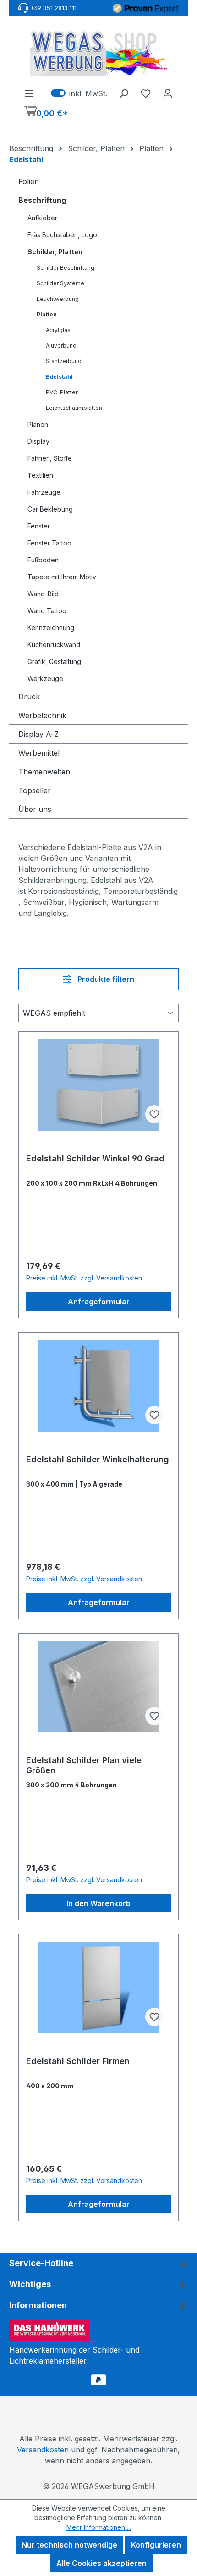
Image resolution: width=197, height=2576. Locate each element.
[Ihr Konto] (168, 93)
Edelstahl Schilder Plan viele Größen (84, 1765)
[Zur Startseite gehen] (98, 54)
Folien (29, 181)
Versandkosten (43, 2450)
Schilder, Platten (55, 252)
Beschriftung (42, 200)
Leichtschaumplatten (74, 408)
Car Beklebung (50, 509)
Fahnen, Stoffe (50, 458)
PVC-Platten (62, 392)
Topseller (35, 790)
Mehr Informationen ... (99, 2527)
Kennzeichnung (51, 628)
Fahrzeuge (44, 492)
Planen (38, 424)
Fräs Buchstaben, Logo (62, 235)
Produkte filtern (105, 979)
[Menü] (29, 93)
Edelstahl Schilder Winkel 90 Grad (95, 1158)
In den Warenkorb (98, 1903)
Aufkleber (42, 218)
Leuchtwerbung (58, 299)
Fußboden (43, 560)
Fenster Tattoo (49, 543)
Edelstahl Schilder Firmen (78, 2061)
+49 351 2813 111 (53, 8)
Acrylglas (58, 330)
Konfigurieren (156, 2545)
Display (38, 441)
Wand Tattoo (47, 611)
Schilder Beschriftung (66, 268)
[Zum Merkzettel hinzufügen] (154, 1114)
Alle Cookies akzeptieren (101, 2563)
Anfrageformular (99, 1302)
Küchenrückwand (54, 645)
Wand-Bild (43, 594)
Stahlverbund (64, 361)
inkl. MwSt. (79, 93)
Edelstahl (59, 377)
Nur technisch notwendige (69, 2545)
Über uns (35, 809)
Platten (47, 314)
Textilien (40, 475)
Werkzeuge (45, 678)
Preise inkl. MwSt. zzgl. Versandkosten (84, 1278)
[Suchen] (124, 93)
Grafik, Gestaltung (54, 662)
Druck (29, 697)
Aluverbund (61, 346)
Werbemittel (39, 753)
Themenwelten (44, 772)
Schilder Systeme (60, 283)
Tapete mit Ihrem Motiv (62, 577)
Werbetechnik (42, 715)
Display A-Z (38, 734)
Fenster (39, 526)
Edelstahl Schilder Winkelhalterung (98, 1459)
